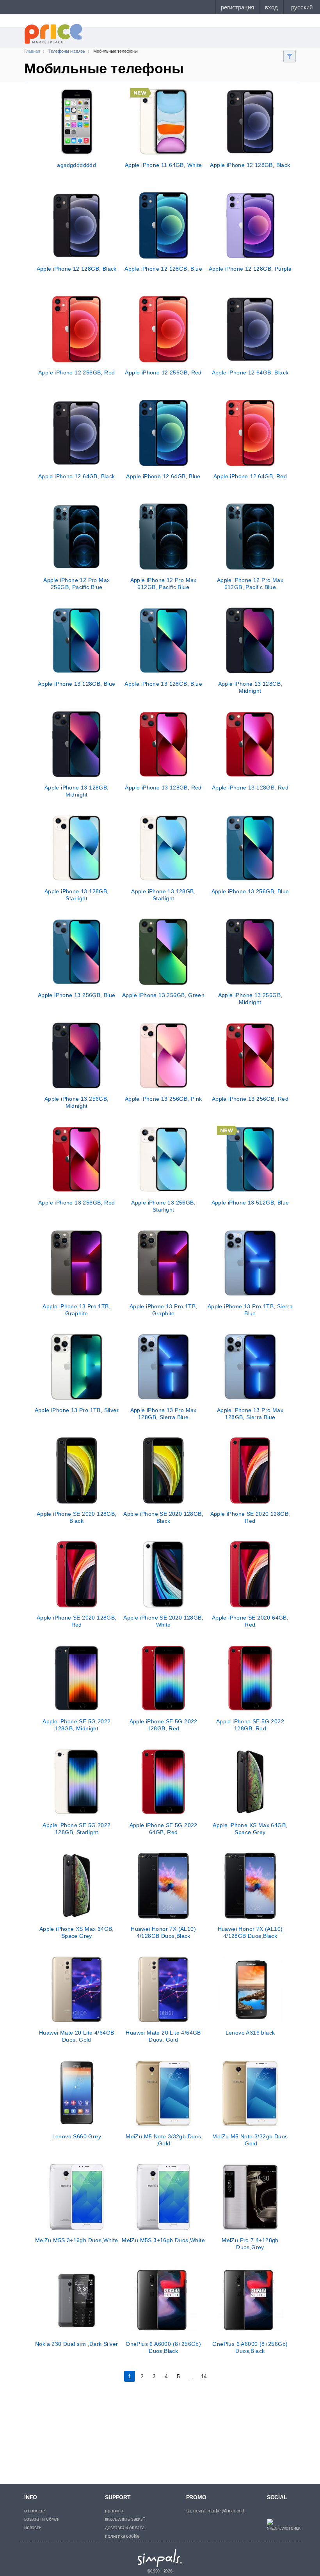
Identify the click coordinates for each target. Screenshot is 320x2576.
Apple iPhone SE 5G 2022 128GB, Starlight (76, 1829)
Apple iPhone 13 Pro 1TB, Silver (77, 1410)
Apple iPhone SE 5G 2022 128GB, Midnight (76, 1725)
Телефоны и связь (67, 51)
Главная (32, 51)
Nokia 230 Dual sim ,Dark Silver (76, 2344)
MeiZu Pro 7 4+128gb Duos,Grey (250, 2244)
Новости (33, 2528)
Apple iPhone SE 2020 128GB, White (163, 1621)
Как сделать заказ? (125, 2519)
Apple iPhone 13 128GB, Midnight (250, 687)
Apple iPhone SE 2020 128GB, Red (250, 1517)
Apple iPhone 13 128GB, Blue (77, 684)
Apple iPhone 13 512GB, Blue (250, 1203)
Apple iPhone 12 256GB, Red (76, 373)
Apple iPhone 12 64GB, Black (250, 373)
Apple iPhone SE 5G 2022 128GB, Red (164, 1725)
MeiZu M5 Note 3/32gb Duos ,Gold (163, 2140)
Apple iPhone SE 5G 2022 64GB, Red (164, 1829)
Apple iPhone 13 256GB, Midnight (250, 999)
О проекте (35, 2511)
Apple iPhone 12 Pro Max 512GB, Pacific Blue (164, 584)
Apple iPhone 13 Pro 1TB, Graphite (76, 1310)
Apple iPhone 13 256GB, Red (250, 1099)
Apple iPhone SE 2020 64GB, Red (250, 1621)
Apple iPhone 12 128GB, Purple (250, 269)
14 (204, 2376)
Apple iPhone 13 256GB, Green (163, 995)
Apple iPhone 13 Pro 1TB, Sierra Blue (250, 1310)
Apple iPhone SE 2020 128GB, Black (77, 1517)
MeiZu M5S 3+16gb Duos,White (77, 2240)
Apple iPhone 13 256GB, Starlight (163, 1206)
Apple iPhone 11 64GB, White (164, 165)
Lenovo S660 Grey (77, 2136)
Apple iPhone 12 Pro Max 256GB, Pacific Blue (76, 584)
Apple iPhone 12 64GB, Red (250, 476)
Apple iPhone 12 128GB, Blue (163, 269)
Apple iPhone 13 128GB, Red (163, 788)
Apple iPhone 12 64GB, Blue (163, 476)
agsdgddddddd (76, 165)
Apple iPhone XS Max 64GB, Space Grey (250, 1829)
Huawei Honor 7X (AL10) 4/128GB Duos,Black (163, 1932)
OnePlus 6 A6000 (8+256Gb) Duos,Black (163, 2347)
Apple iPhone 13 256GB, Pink (164, 1099)
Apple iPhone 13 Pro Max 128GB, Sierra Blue (164, 1414)
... (190, 2376)
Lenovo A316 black (250, 2033)
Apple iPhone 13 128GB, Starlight (77, 895)
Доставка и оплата (125, 2528)
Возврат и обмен (42, 2519)
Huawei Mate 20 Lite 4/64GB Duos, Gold (76, 2036)
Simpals (160, 2558)
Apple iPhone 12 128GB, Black (250, 165)
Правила (114, 2511)
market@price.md (226, 2511)
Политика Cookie (122, 2536)
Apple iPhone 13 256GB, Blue (250, 891)
